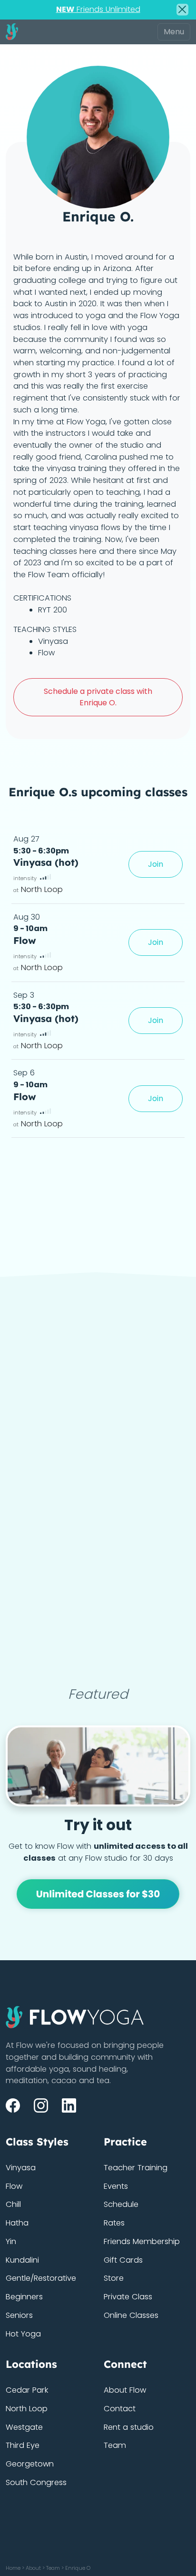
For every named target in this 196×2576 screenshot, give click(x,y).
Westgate (24, 2427)
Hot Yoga (23, 2334)
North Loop (27, 2409)
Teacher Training (136, 2168)
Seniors (19, 2315)
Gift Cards (123, 2260)
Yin (11, 2241)
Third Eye (23, 2445)
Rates (114, 2223)
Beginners (24, 2297)
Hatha (17, 2223)
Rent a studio (129, 2427)
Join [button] (156, 864)
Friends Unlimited (98, 9)
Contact (120, 2409)
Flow (14, 2186)
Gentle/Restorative (41, 2278)
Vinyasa (21, 2168)
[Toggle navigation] (174, 32)
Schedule (121, 2204)
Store (114, 2278)
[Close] (182, 10)
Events (116, 2186)
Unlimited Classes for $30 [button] (98, 1894)
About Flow (125, 2390)
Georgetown (30, 2464)
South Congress (36, 2482)
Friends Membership (142, 2241)
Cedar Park (27, 2390)
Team (115, 2445)
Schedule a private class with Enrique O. (98, 697)
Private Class (128, 2297)
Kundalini (22, 2260)
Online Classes (131, 2315)
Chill (13, 2204)
